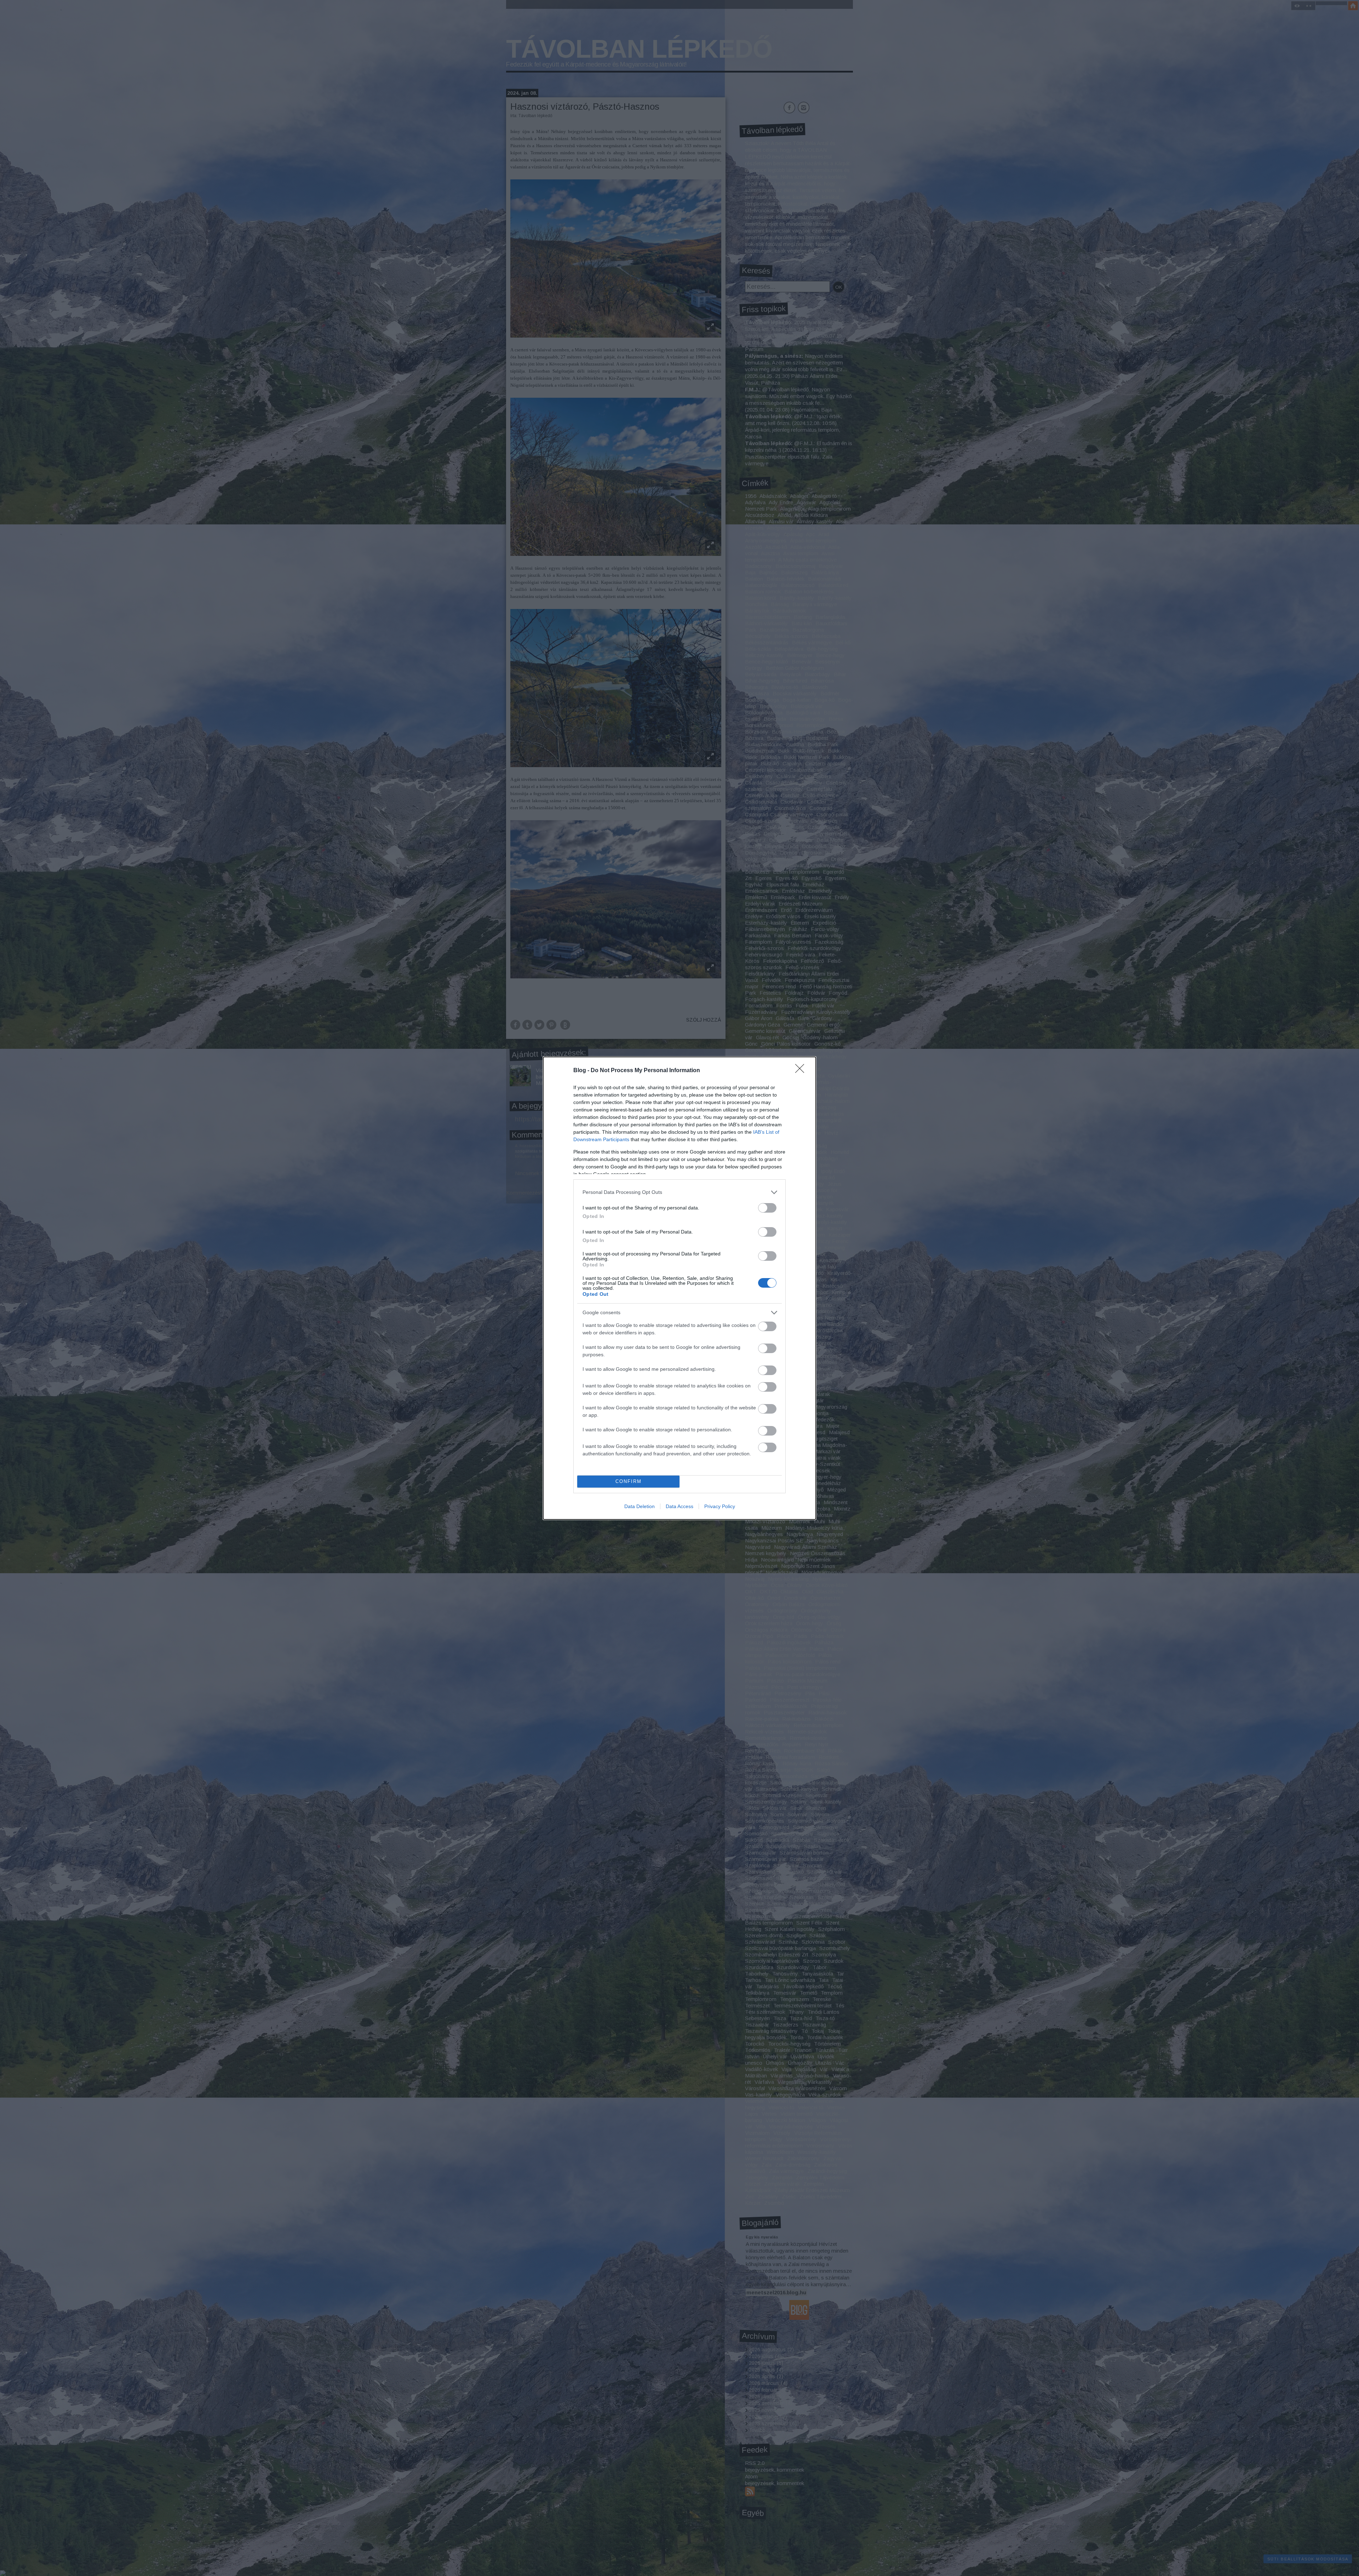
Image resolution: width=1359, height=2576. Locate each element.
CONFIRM (629, 1481)
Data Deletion (640, 1506)
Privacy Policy (720, 1506)
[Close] (802, 1071)
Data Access (679, 1506)
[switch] (767, 1208)
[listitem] (679, 1192)
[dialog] (679, 1288)
